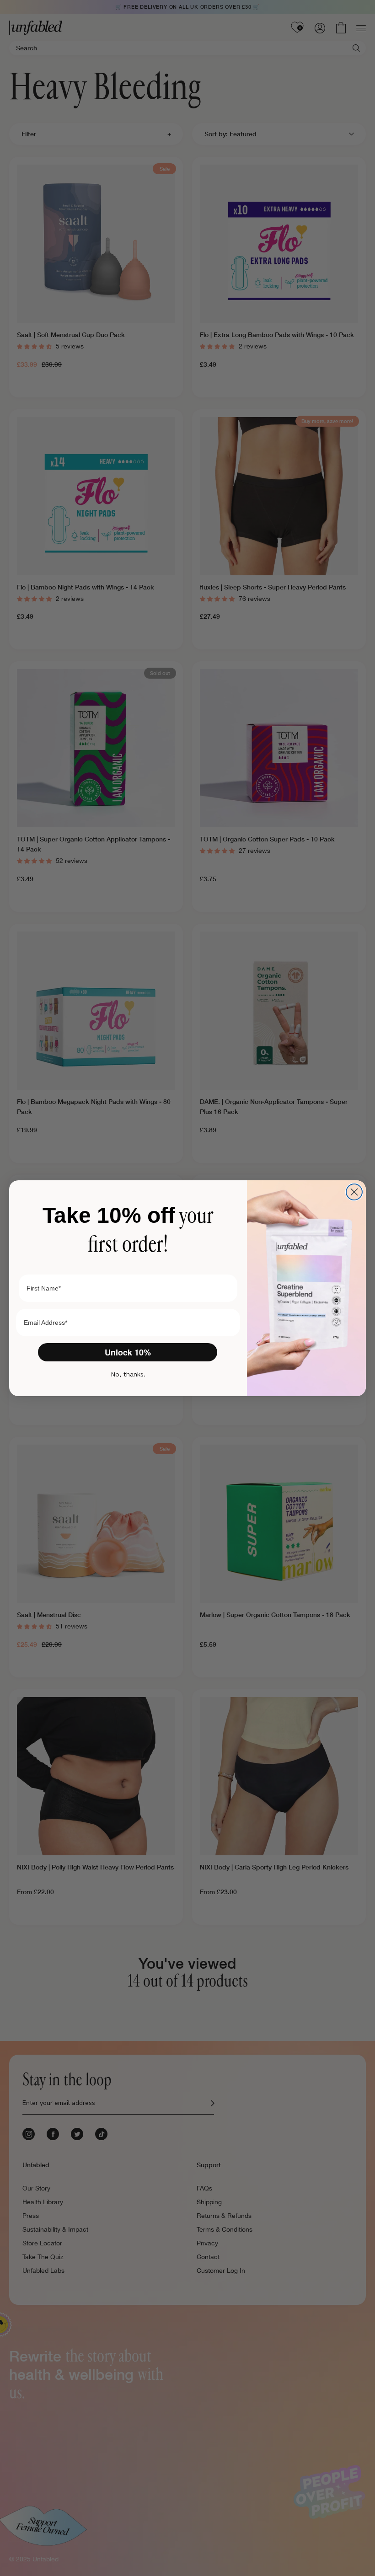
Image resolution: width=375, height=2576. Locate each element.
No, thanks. (128, 1374)
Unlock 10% (128, 1352)
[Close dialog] (354, 1192)
